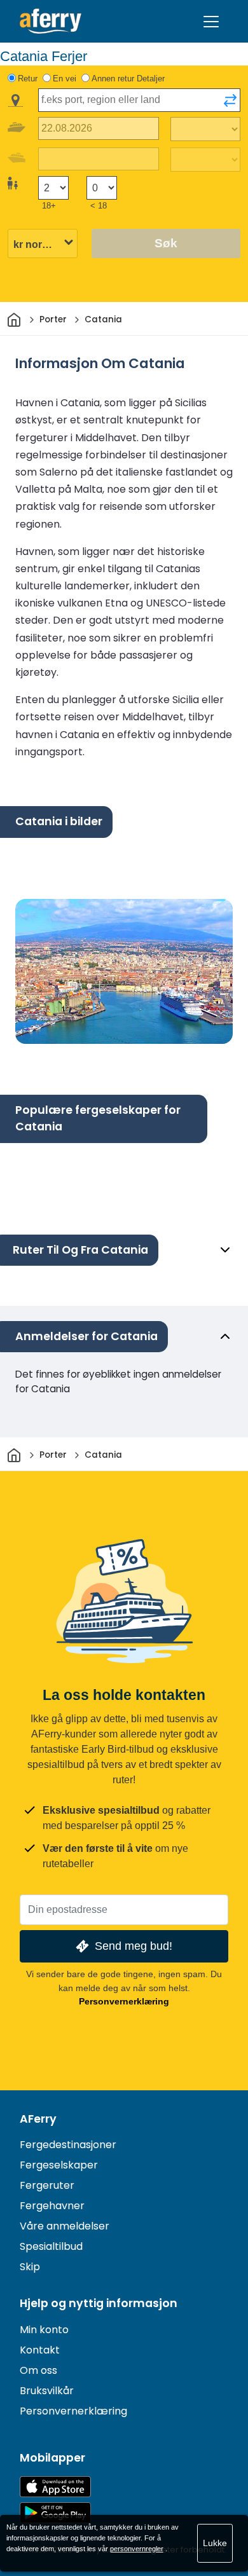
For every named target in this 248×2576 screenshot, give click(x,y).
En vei (65, 79)
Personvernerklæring (124, 2001)
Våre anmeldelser (65, 2226)
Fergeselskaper (59, 2165)
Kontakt (40, 2350)
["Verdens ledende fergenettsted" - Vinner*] (51, 21)
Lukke (215, 2543)
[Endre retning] (230, 100)
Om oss (38, 2370)
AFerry (38, 2119)
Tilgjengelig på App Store (55, 2487)
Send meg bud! (134, 1946)
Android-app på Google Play (55, 2513)
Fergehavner (52, 2206)
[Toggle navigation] (211, 22)
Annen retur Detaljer (128, 79)
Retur (28, 79)
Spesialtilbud (51, 2246)
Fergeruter (47, 2185)
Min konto (44, 2330)
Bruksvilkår (47, 2391)
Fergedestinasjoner (68, 2145)
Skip (30, 2267)
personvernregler (137, 2549)
